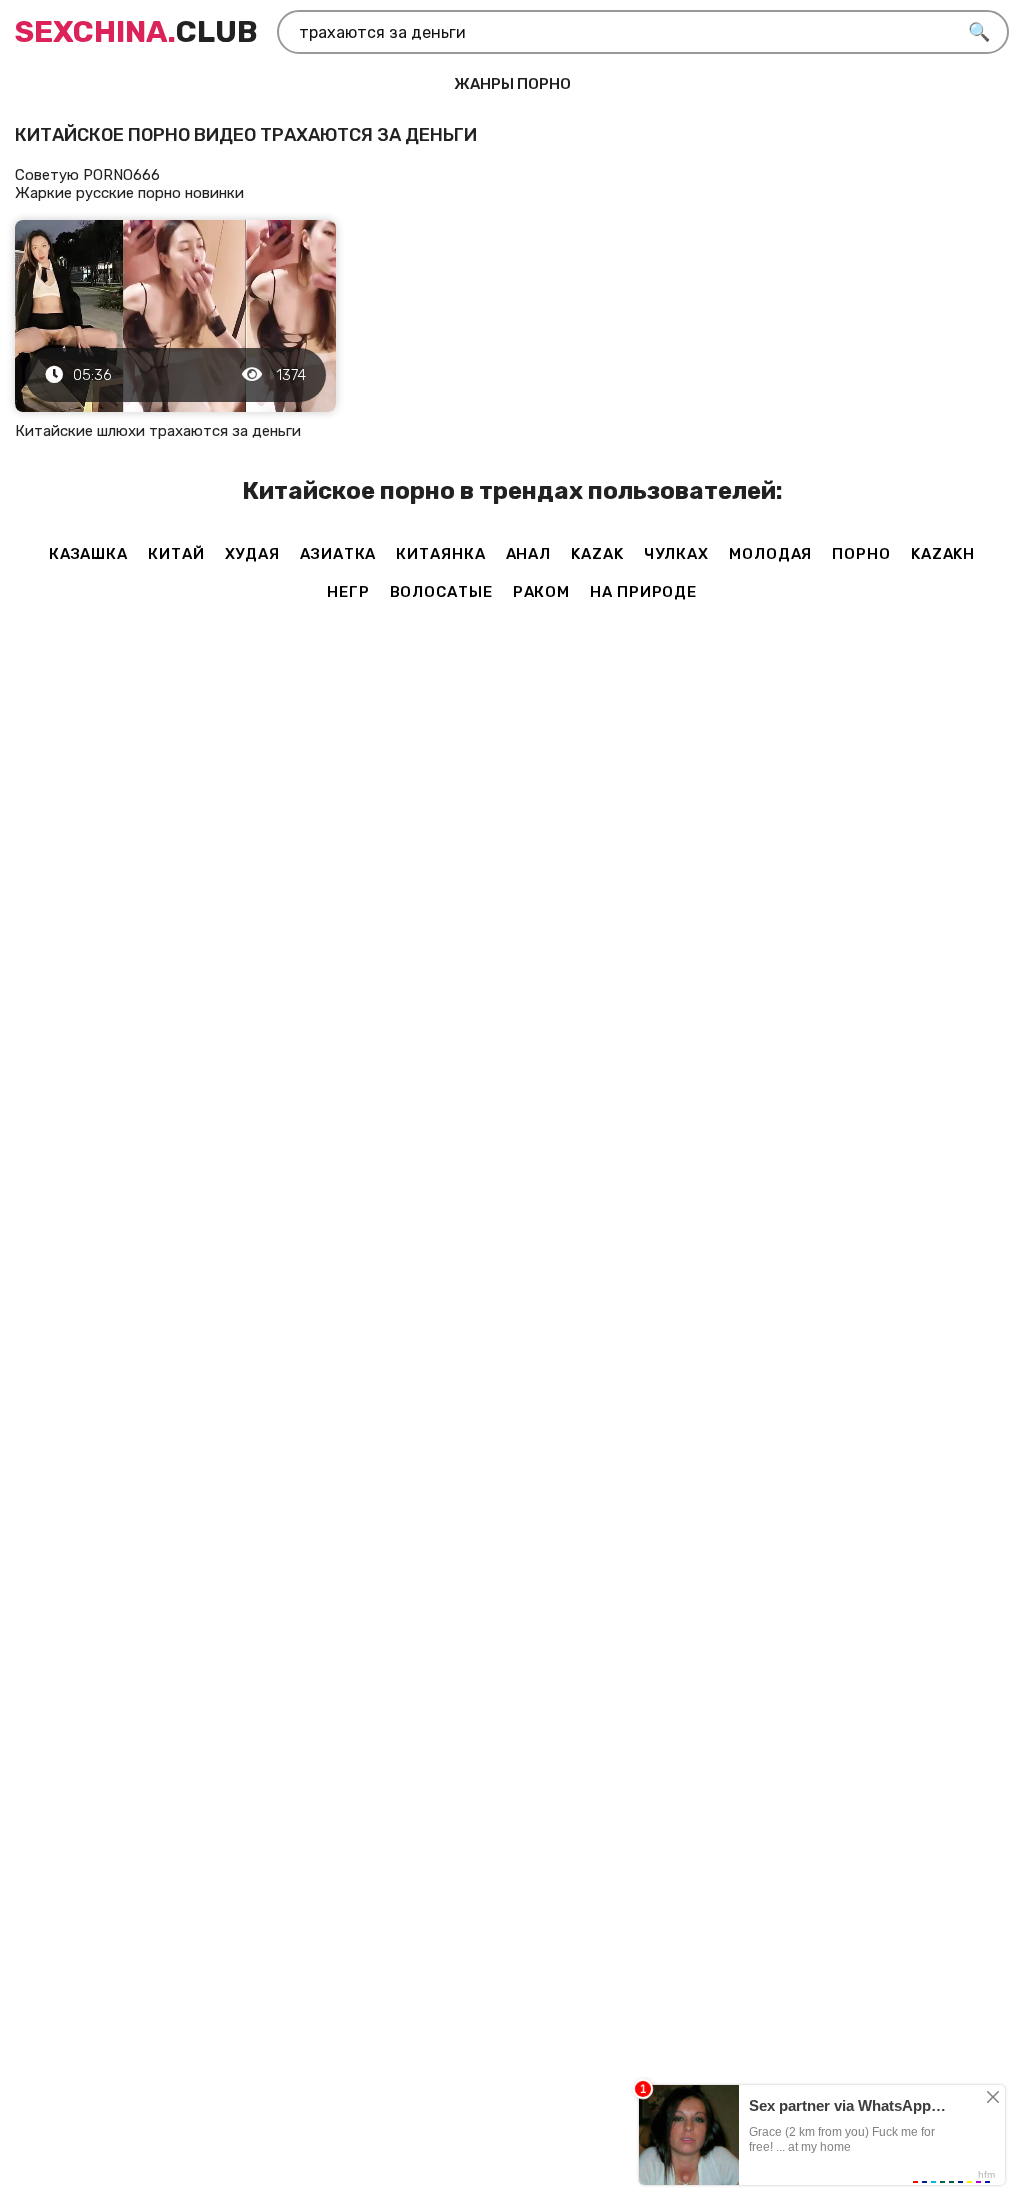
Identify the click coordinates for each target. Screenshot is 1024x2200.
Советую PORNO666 (87, 175)
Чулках (676, 554)
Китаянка (440, 554)
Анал (529, 554)
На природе (643, 592)
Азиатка (338, 554)
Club (136, 32)
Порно (861, 554)
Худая (253, 554)
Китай (176, 554)
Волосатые (441, 592)
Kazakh (943, 554)
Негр (348, 592)
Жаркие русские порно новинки (129, 193)
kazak (597, 554)
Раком (542, 592)
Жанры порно (512, 84)
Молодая (770, 554)
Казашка (88, 554)
